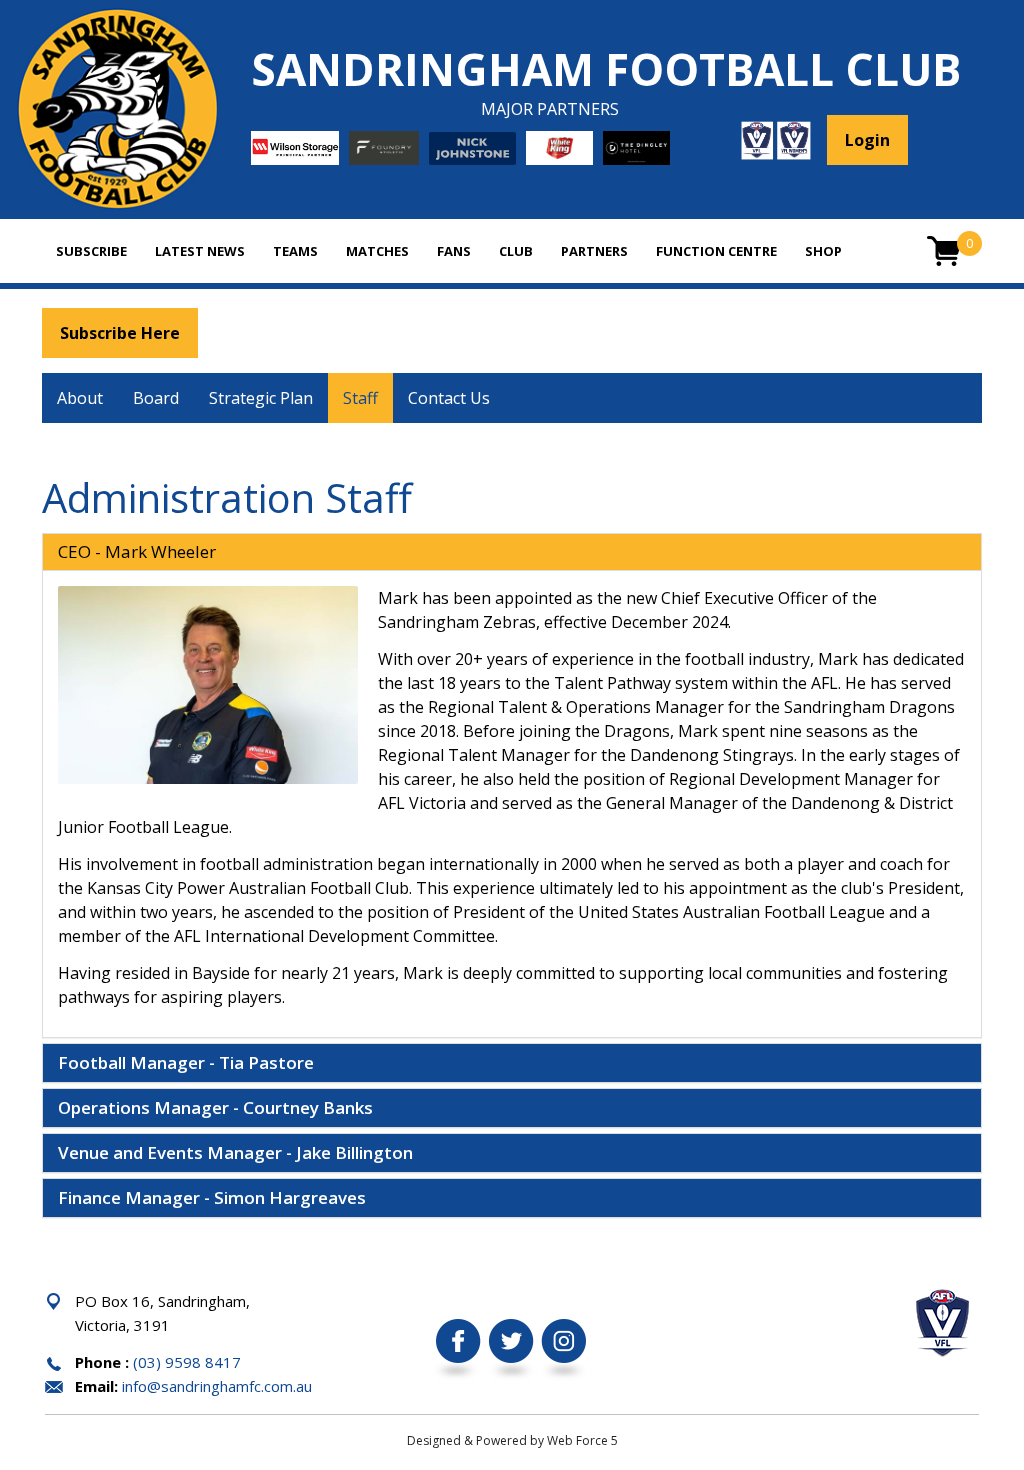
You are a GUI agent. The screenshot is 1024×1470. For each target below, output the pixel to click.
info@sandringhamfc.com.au (217, 1386)
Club (516, 251)
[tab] (512, 552)
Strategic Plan (261, 398)
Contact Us (449, 398)
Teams (295, 251)
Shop (823, 251)
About (80, 398)
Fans (454, 251)
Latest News (200, 251)
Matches (377, 251)
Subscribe (91, 251)
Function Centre (716, 251)
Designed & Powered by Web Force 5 (512, 1440)
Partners (594, 251)
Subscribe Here (120, 333)
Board (156, 398)
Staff (360, 398)
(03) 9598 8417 (187, 1362)
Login (867, 140)
